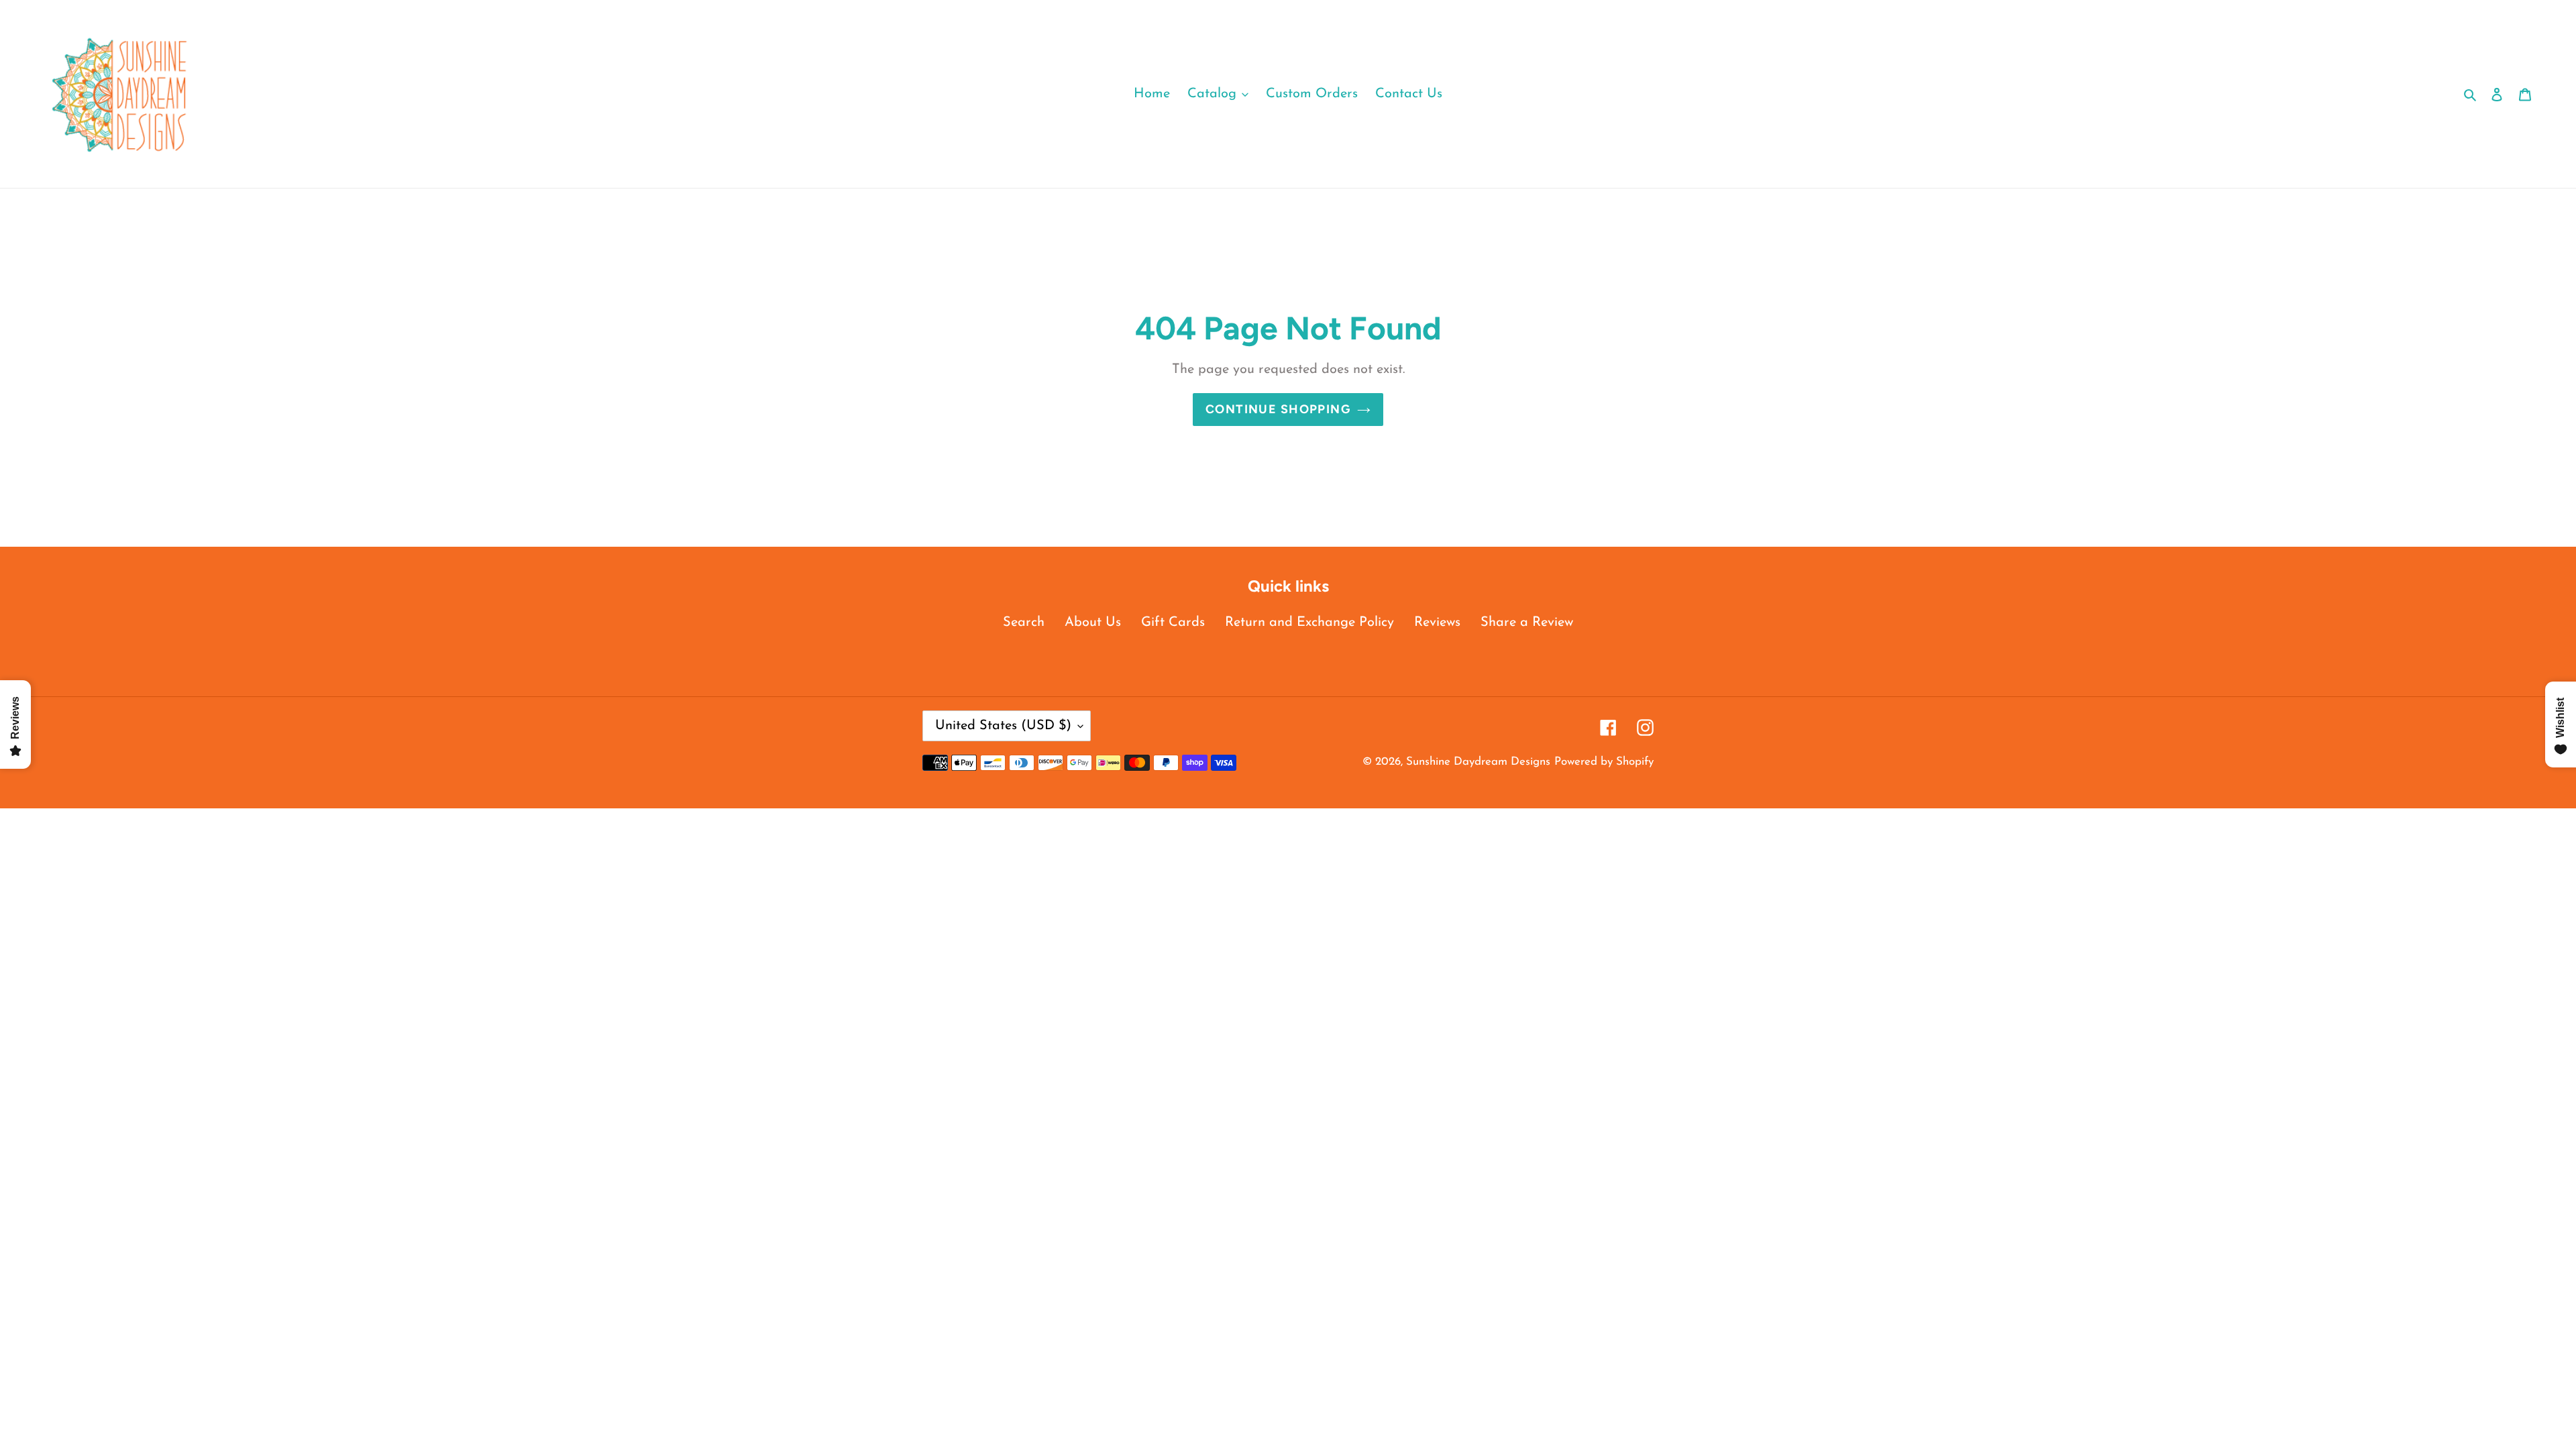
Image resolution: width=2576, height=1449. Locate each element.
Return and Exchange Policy (1309, 623)
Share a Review (1527, 623)
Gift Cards (1173, 623)
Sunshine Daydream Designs (1478, 762)
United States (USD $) (1003, 726)
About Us (1093, 623)
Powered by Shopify (1604, 762)
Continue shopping (1278, 409)
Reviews (1437, 623)
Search (1024, 623)
